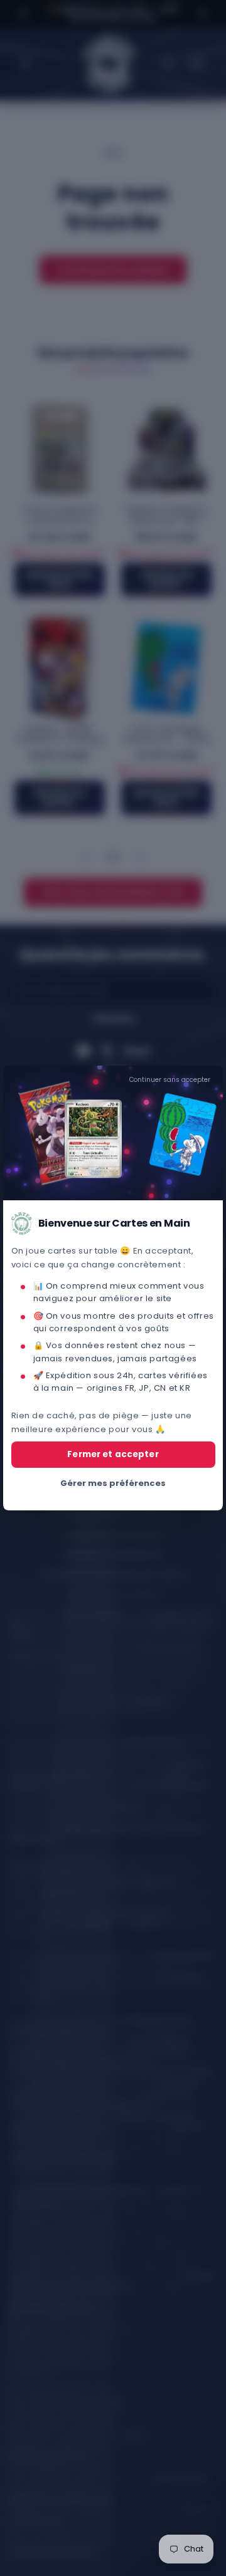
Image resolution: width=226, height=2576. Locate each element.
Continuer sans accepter (170, 1080)
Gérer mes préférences (113, 1483)
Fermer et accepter (113, 1454)
